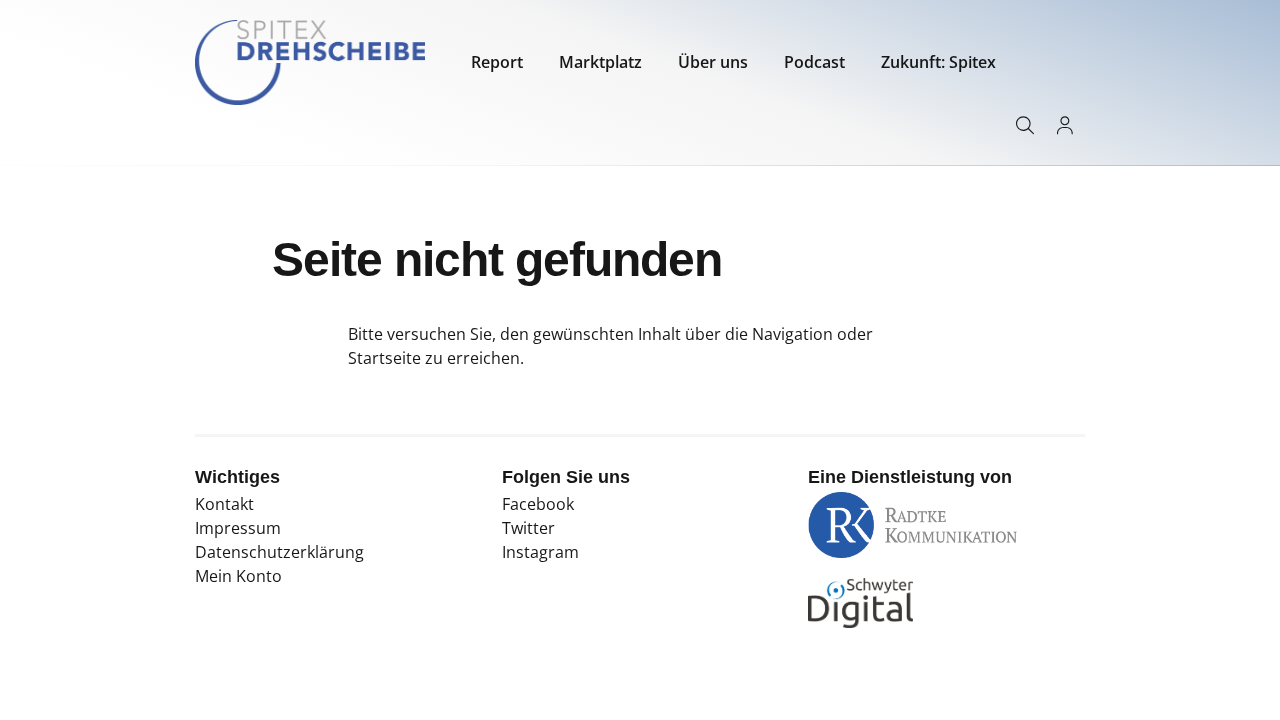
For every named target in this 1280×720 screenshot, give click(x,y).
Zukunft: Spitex (938, 62)
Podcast (814, 62)
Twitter (528, 528)
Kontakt (224, 504)
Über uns (713, 62)
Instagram (540, 552)
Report (497, 62)
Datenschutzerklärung (279, 552)
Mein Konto (238, 576)
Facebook (538, 504)
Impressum (238, 528)
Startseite (384, 358)
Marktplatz (600, 62)
